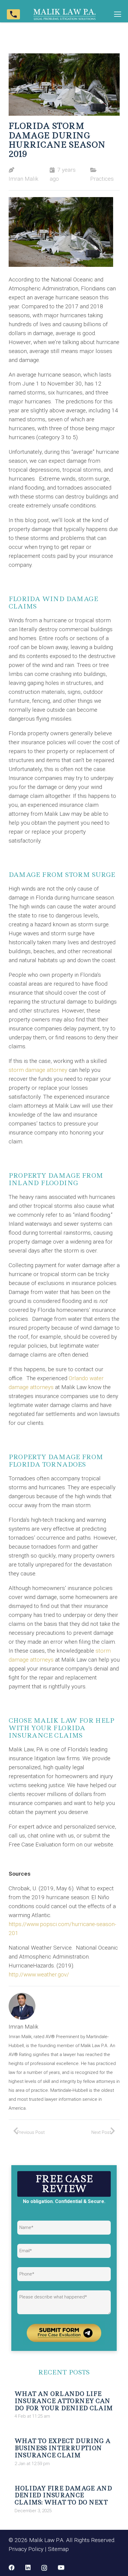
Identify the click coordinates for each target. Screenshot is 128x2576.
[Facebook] (12, 2568)
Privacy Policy (26, 2549)
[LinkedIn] (28, 2568)
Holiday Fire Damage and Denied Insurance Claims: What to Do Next (63, 2495)
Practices (102, 179)
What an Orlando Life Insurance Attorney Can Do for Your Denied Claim (64, 2401)
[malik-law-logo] (64, 14)
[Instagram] (44, 2568)
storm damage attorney (39, 1070)
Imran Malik (24, 179)
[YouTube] (61, 2568)
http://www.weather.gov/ (39, 1974)
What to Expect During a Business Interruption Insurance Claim (63, 2448)
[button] (118, 14)
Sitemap (58, 2549)
